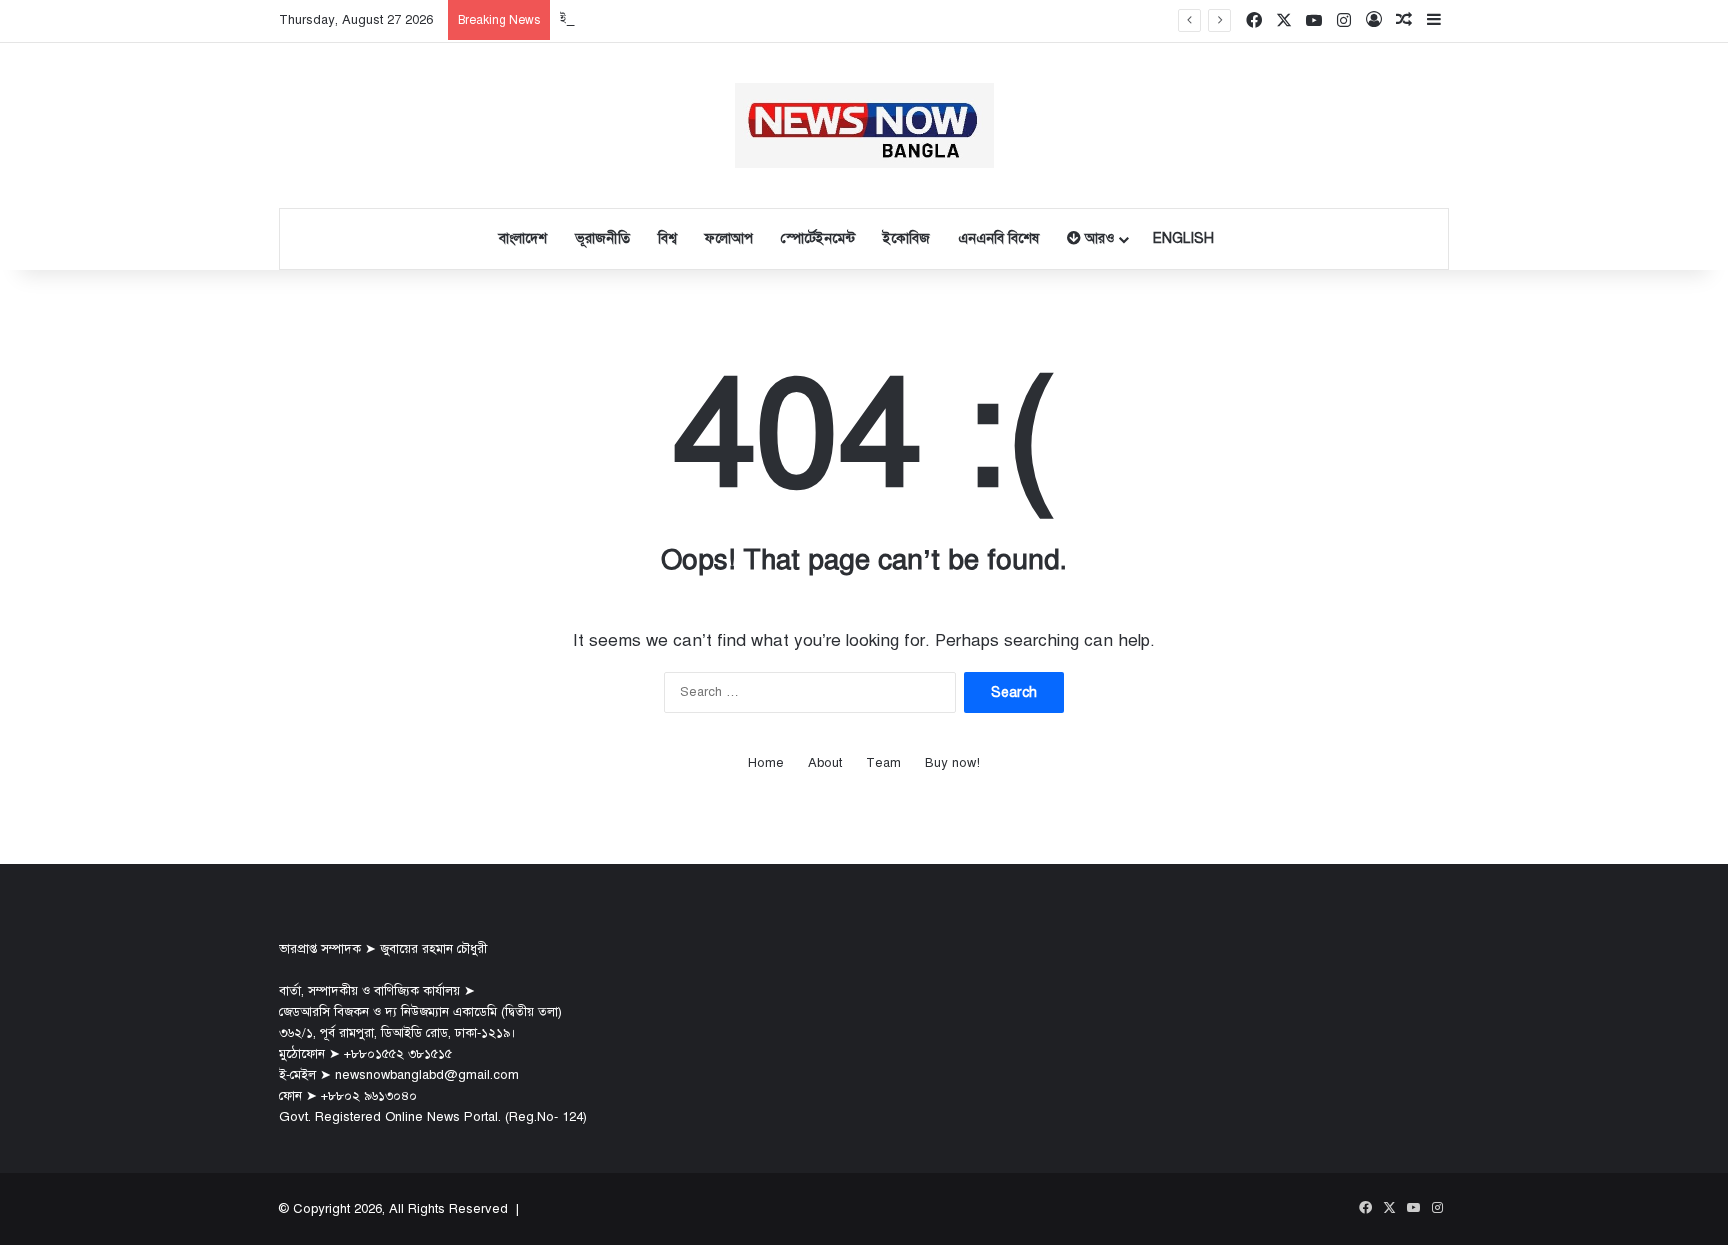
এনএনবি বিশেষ (998, 238)
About (825, 763)
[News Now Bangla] (864, 125)
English (1183, 238)
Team (883, 763)
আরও (1097, 238)
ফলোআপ (729, 238)
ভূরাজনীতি (602, 238)
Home (766, 763)
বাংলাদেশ (523, 238)
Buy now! (952, 763)
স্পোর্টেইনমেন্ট (818, 238)
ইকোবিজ (906, 238)
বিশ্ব (667, 238)
